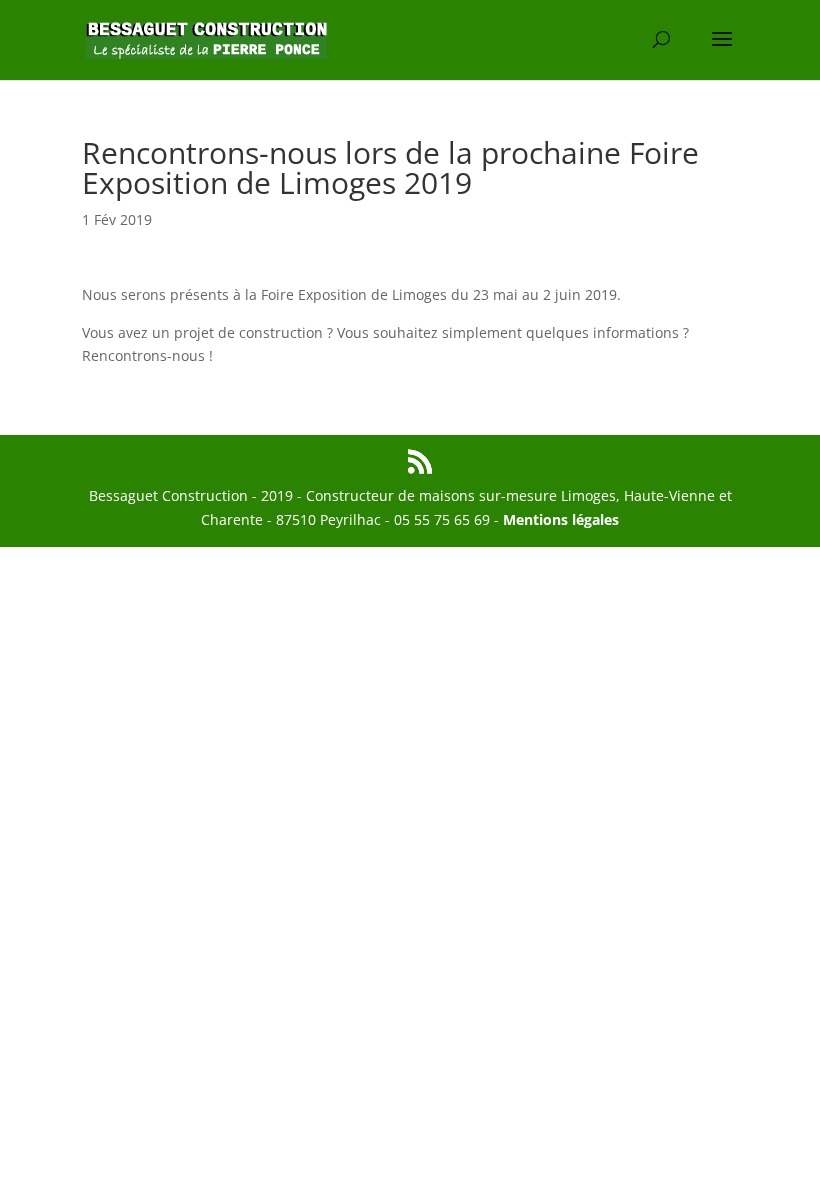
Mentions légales (561, 519)
